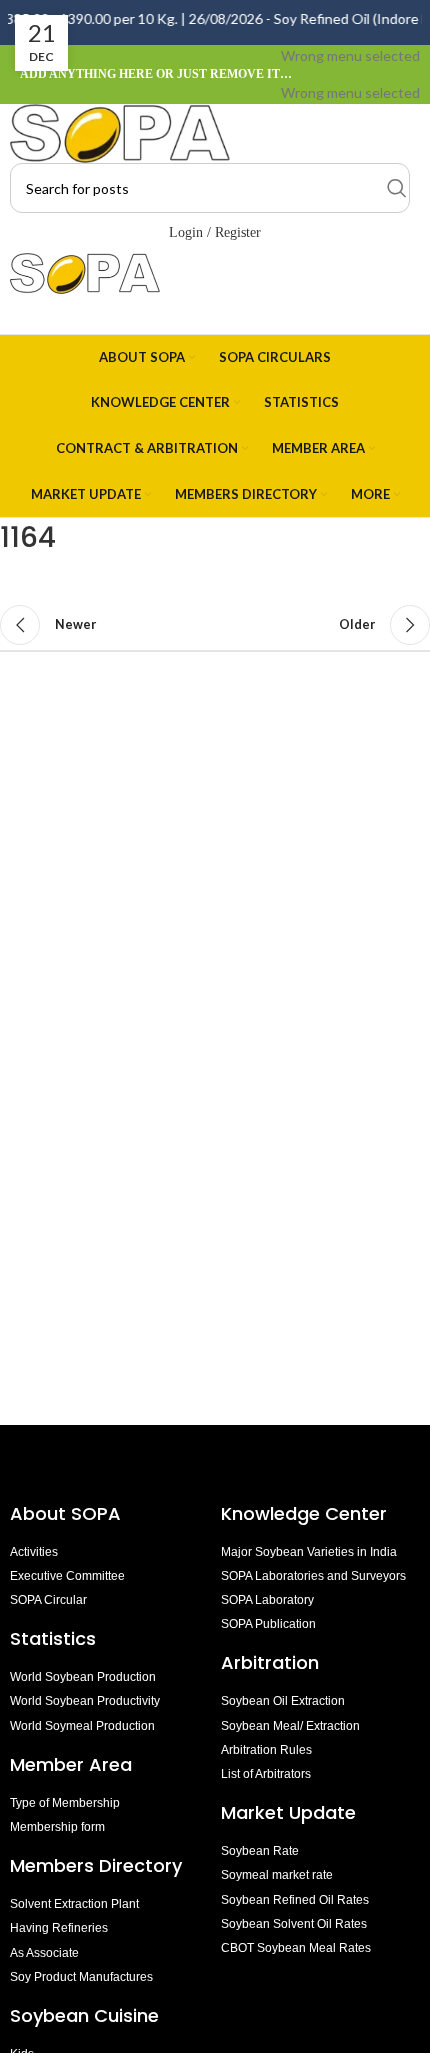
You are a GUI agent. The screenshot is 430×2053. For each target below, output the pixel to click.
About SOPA (70, 1513)
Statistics (53, 1638)
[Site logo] (120, 131)
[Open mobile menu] (215, 314)
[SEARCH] (397, 188)
